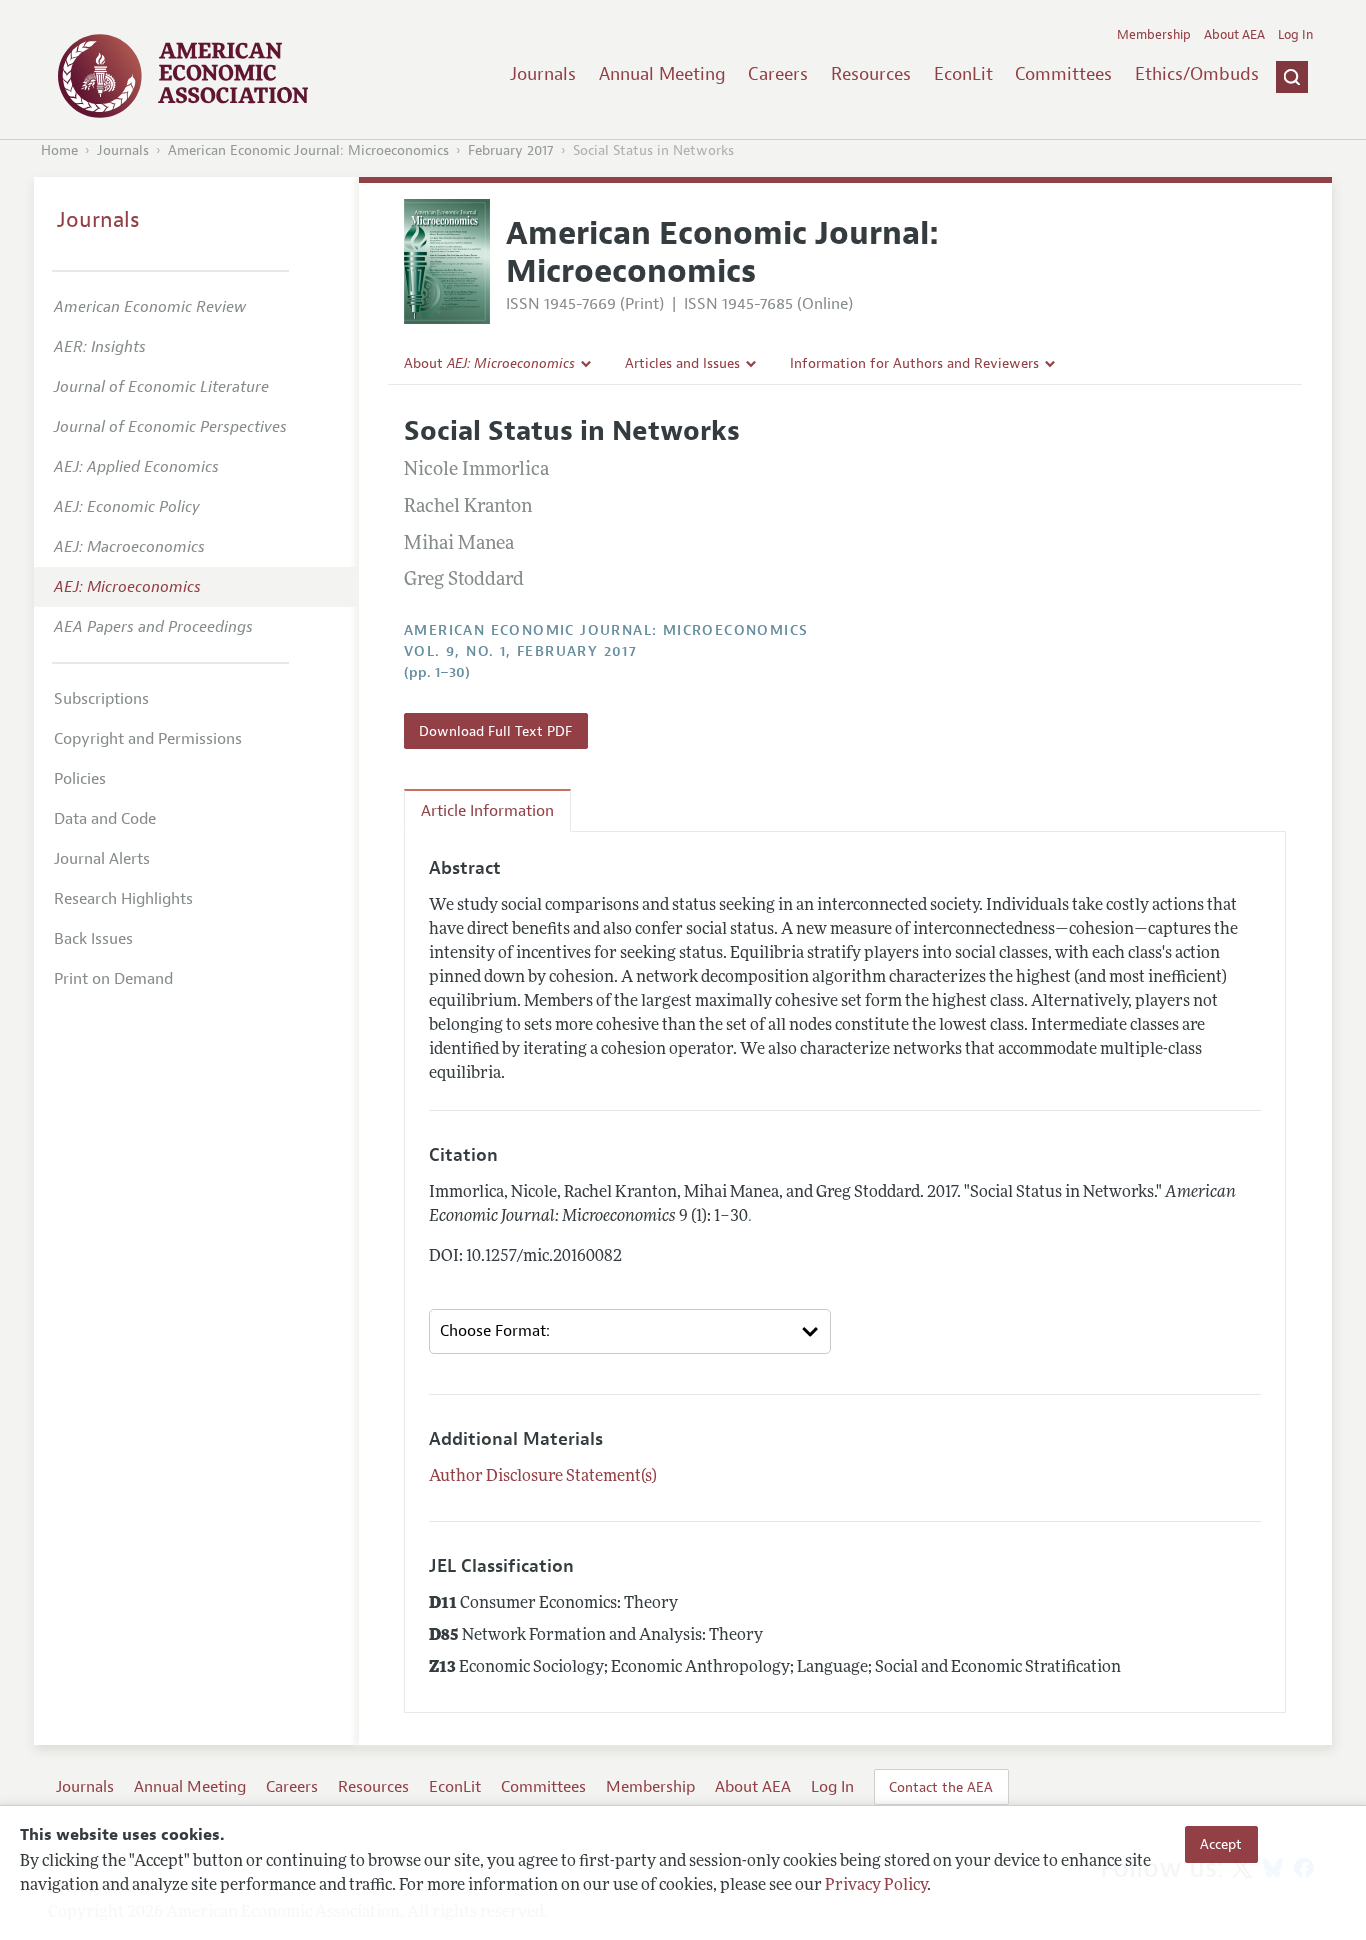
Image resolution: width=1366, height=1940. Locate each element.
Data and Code (105, 819)
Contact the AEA (941, 1787)
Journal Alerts (102, 859)
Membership (1154, 35)
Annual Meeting (662, 74)
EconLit (963, 74)
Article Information (487, 811)
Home (59, 150)
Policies (80, 779)
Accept (1221, 1844)
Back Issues (93, 939)
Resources (871, 74)
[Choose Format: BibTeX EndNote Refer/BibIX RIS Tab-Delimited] (630, 1332)
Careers (778, 74)
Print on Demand (113, 979)
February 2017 (511, 150)
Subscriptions (101, 699)
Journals (543, 74)
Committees (1063, 74)
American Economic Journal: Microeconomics (308, 150)
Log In (1295, 35)
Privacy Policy (876, 1887)
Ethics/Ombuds (1197, 74)
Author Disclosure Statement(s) (543, 1477)
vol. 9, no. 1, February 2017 (520, 651)
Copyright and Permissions (148, 739)
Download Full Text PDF (495, 731)
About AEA (1234, 35)
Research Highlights (123, 899)
